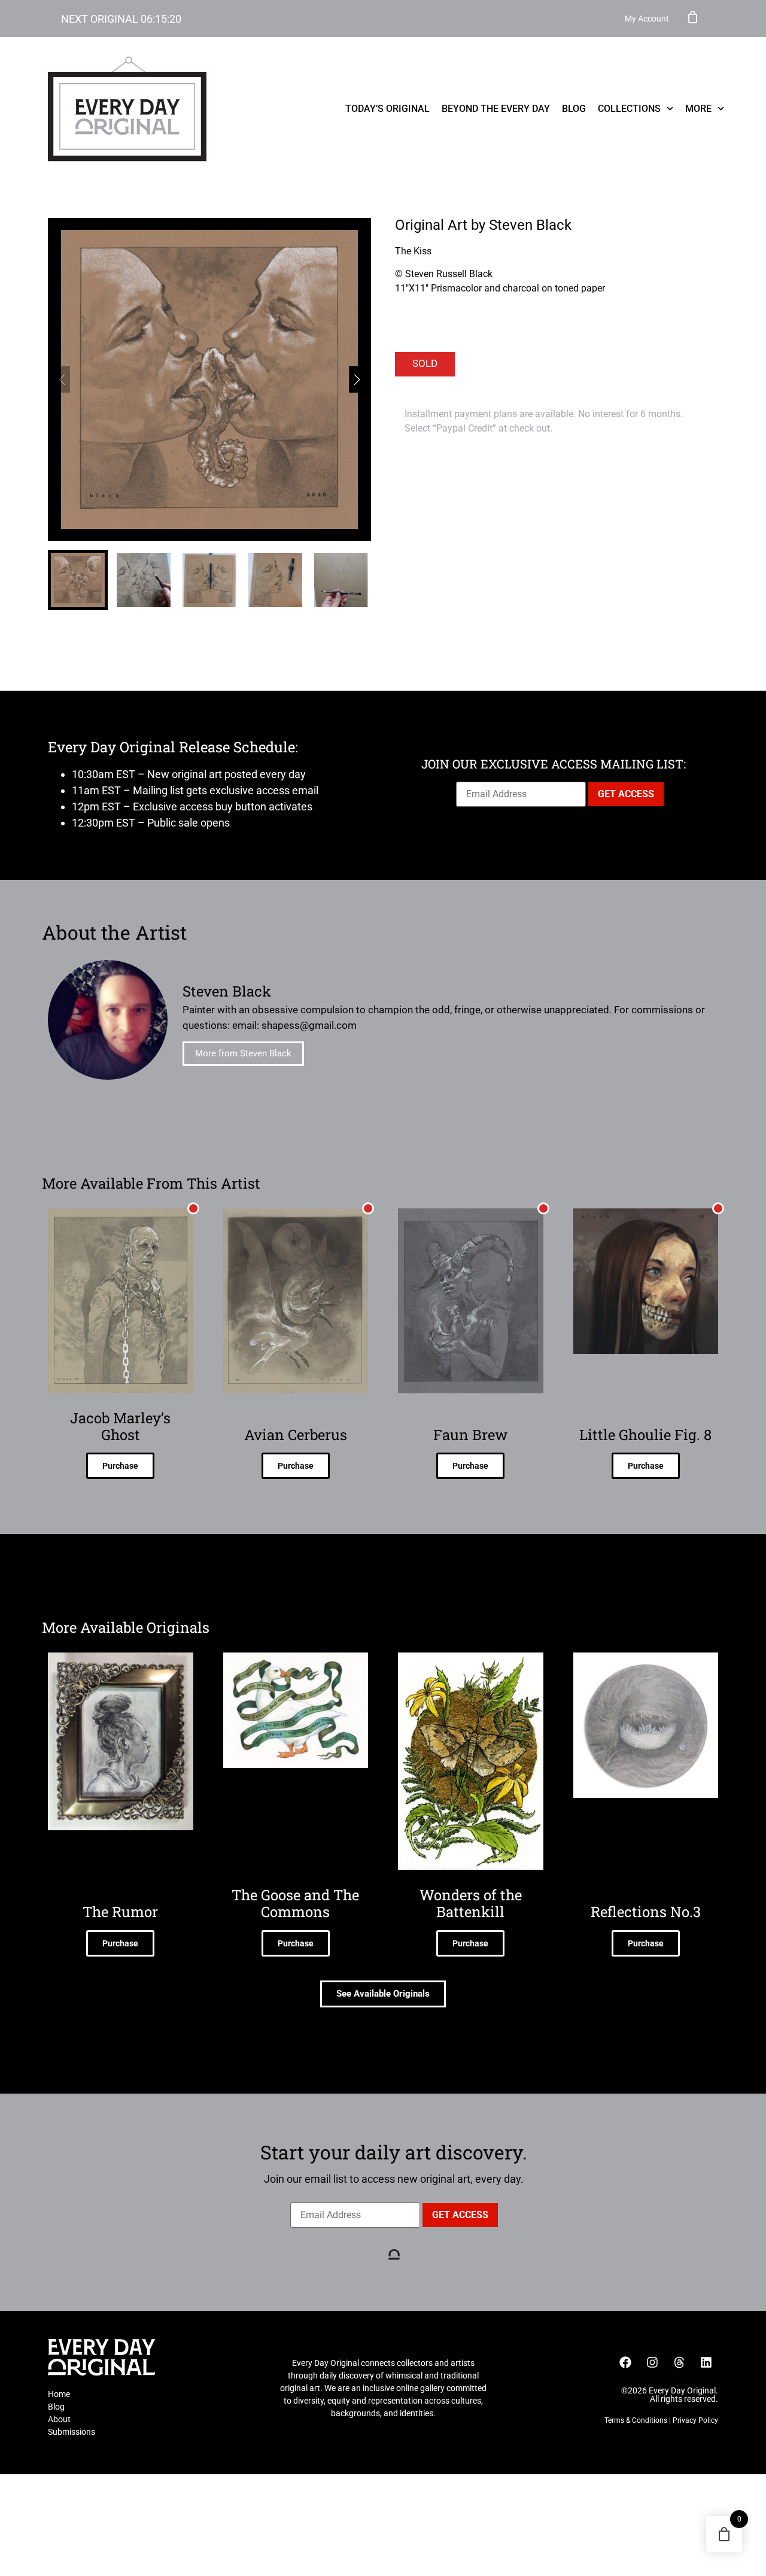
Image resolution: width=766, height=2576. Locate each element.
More (698, 109)
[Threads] (679, 2362)
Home (59, 2394)
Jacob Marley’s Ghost (120, 1426)
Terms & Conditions (636, 2420)
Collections (629, 109)
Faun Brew (470, 1435)
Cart (693, 17)
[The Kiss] (209, 379)
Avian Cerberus (296, 1435)
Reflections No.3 (646, 1912)
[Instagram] (652, 2362)
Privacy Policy (695, 2420)
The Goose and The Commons (295, 1903)
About (59, 2419)
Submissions (72, 2432)
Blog (574, 109)
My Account (647, 19)
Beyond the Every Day (496, 109)
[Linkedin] (706, 2362)
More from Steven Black (243, 1053)
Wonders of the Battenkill (471, 1903)
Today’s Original (387, 109)
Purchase (120, 1466)
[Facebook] (625, 2362)
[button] (357, 379)
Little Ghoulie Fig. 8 (645, 1435)
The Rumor (120, 1912)
